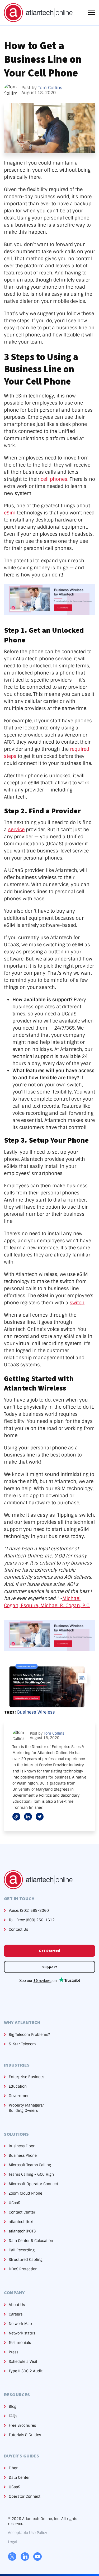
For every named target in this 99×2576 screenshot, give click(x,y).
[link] (38, 12)
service (16, 830)
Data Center (19, 2477)
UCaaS (14, 2203)
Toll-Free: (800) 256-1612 (32, 1920)
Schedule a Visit (23, 2362)
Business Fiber (22, 2146)
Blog (13, 2406)
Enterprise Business (26, 2077)
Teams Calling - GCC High (31, 2174)
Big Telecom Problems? (29, 2035)
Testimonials (20, 2343)
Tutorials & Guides (25, 2435)
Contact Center (22, 2212)
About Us (17, 2305)
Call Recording (22, 2250)
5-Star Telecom (22, 2044)
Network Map (20, 2324)
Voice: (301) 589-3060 (29, 1910)
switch (77, 1303)
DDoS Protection (23, 2269)
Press (13, 2352)
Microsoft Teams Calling (30, 2165)
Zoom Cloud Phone (25, 2193)
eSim (10, 513)
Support (50, 1967)
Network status (22, 2333)
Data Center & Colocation (31, 2241)
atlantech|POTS (22, 2231)
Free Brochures (22, 2425)
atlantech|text (21, 2222)
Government (20, 2096)
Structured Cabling (26, 2260)
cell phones (54, 479)
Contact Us (18, 1929)
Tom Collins (50, 88)
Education (18, 2086)
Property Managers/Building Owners (26, 2108)
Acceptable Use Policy (28, 2533)
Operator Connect (25, 2496)
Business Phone (23, 2155)
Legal (13, 2542)
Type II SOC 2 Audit (26, 2371)
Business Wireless (36, 1712)
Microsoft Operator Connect (33, 2184)
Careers (16, 2314)
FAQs (13, 2416)
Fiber (13, 2468)
